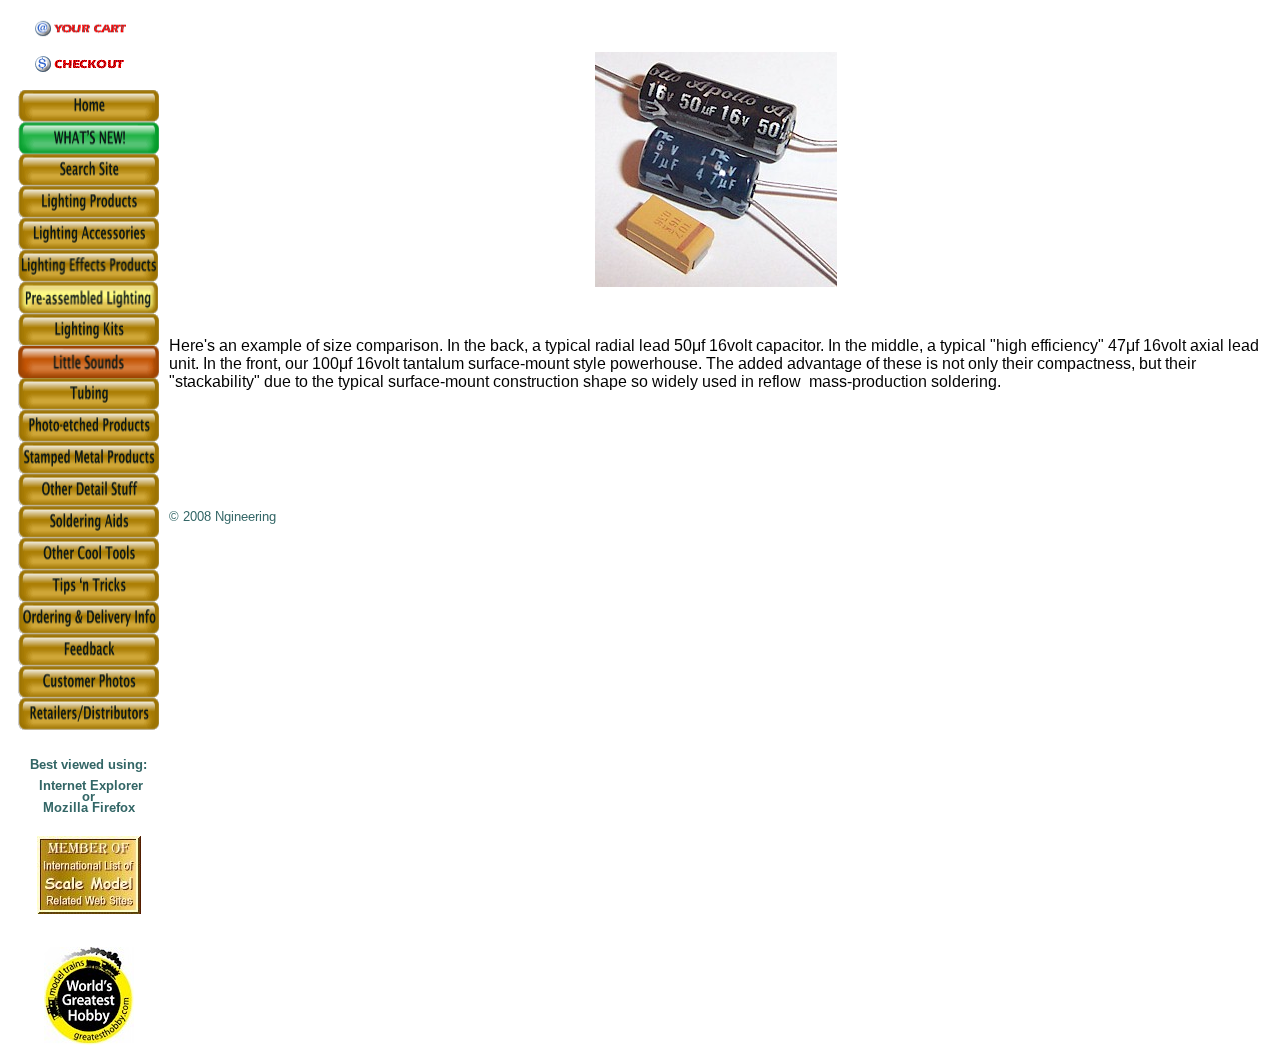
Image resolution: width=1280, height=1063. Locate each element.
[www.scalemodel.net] (89, 908)
